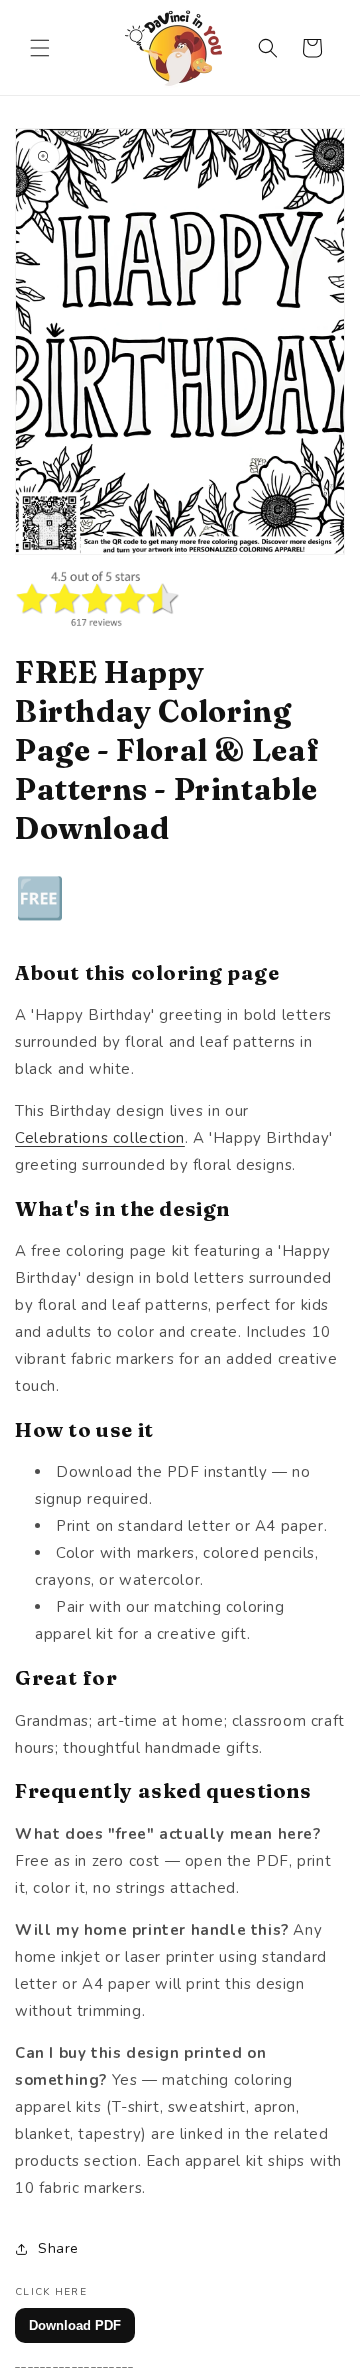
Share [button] (58, 2248)
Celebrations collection (100, 1138)
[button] (40, 48)
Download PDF (75, 2325)
